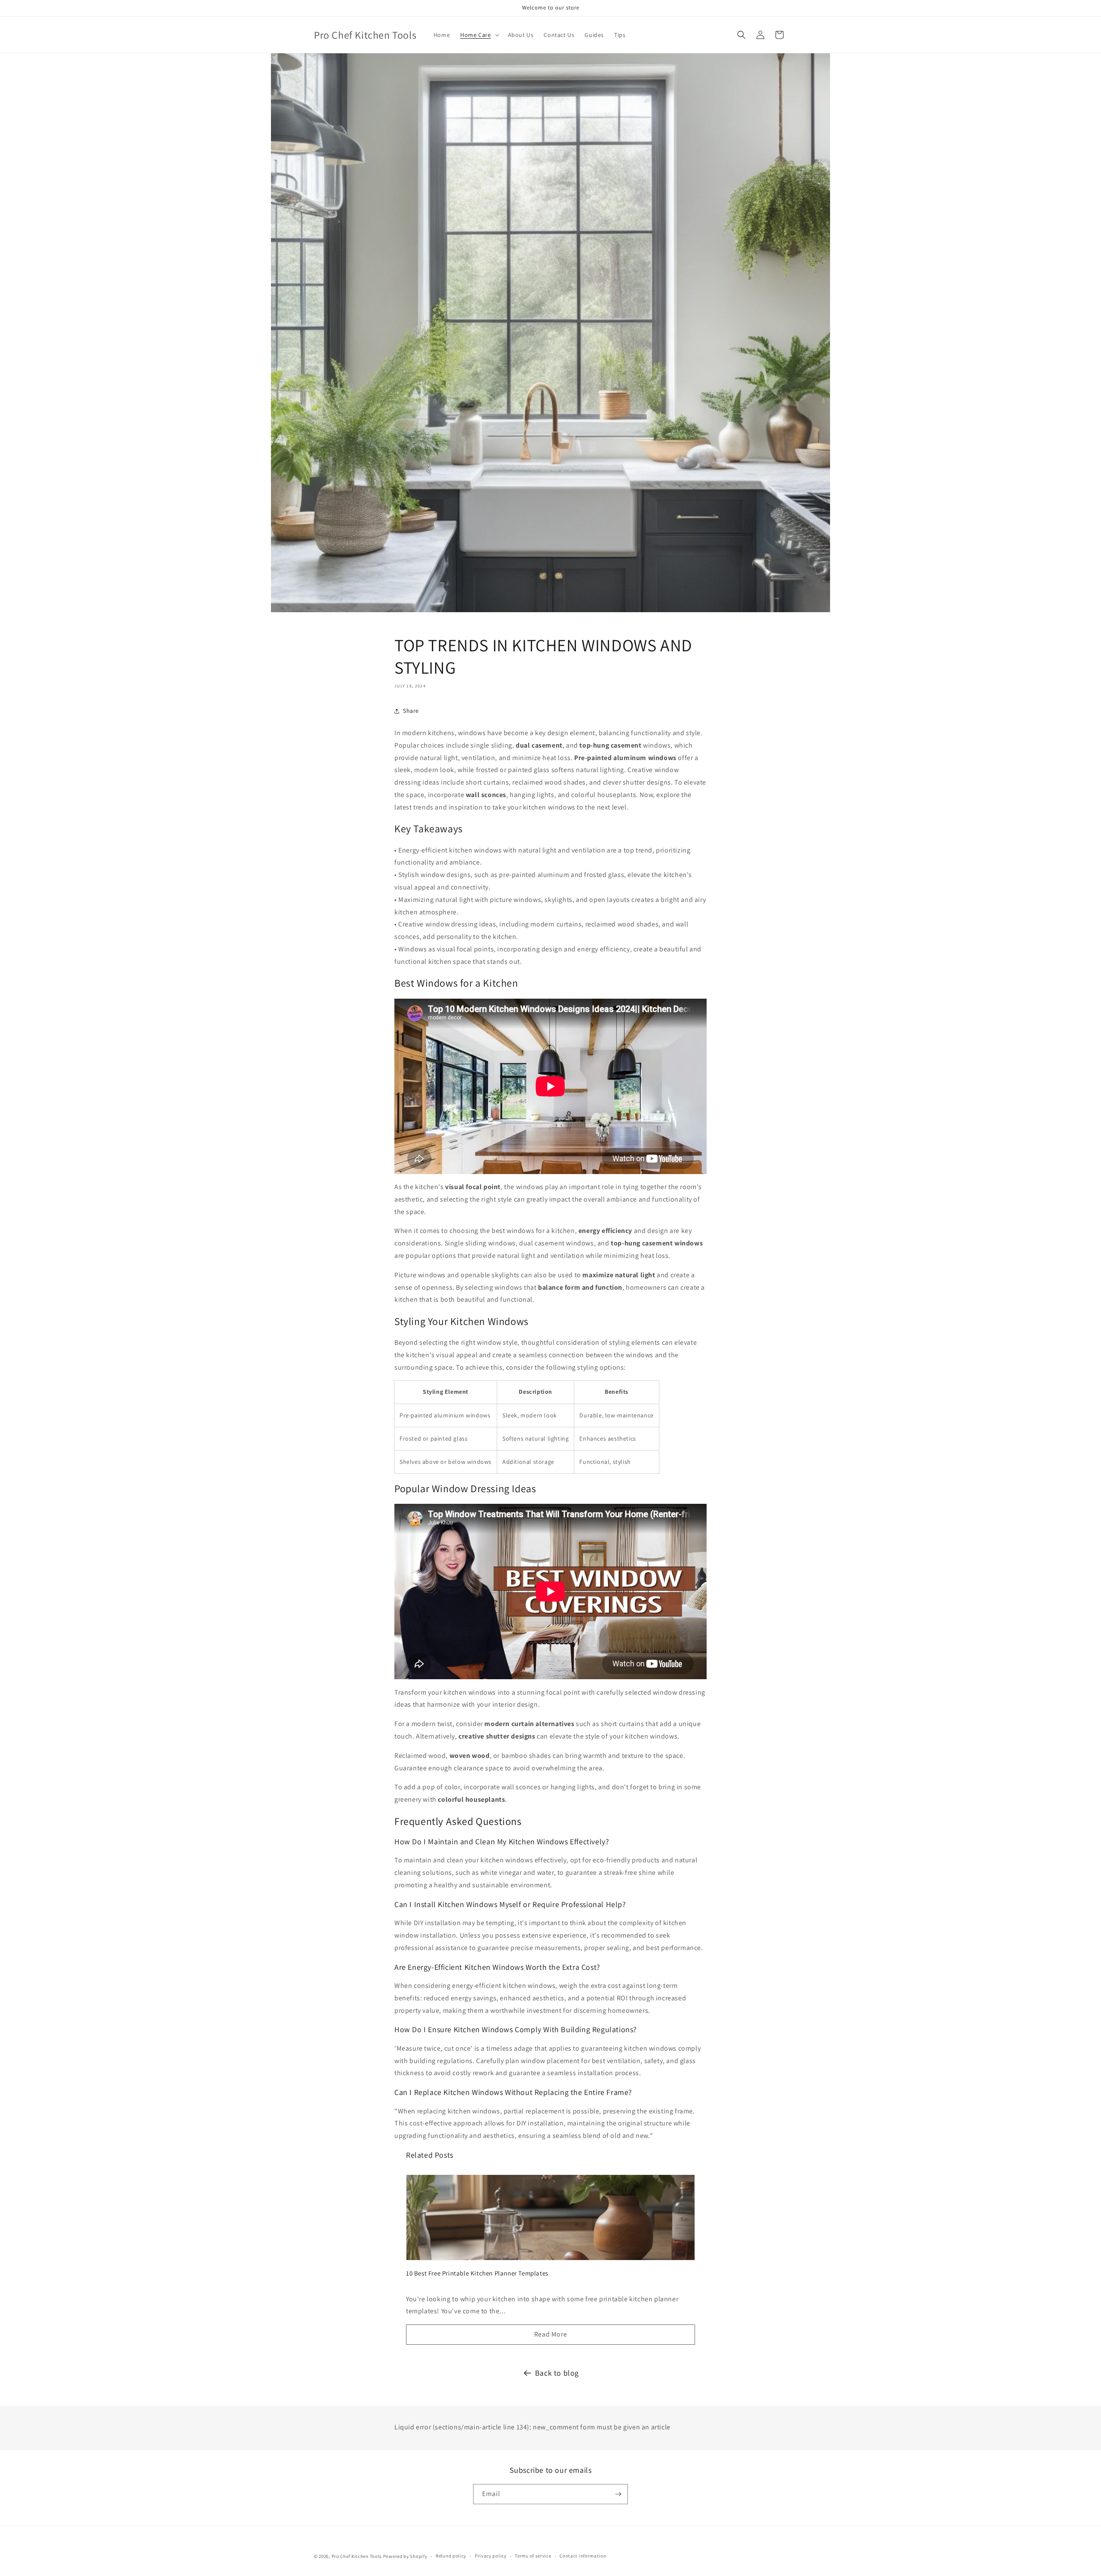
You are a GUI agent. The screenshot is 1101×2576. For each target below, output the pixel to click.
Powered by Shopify (405, 2556)
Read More (550, 2334)
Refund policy (451, 2556)
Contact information (583, 2556)
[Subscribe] (618, 2494)
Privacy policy (491, 2556)
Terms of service (533, 2556)
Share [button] (411, 711)
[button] (479, 35)
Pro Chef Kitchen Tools (357, 2556)
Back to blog (557, 2373)
